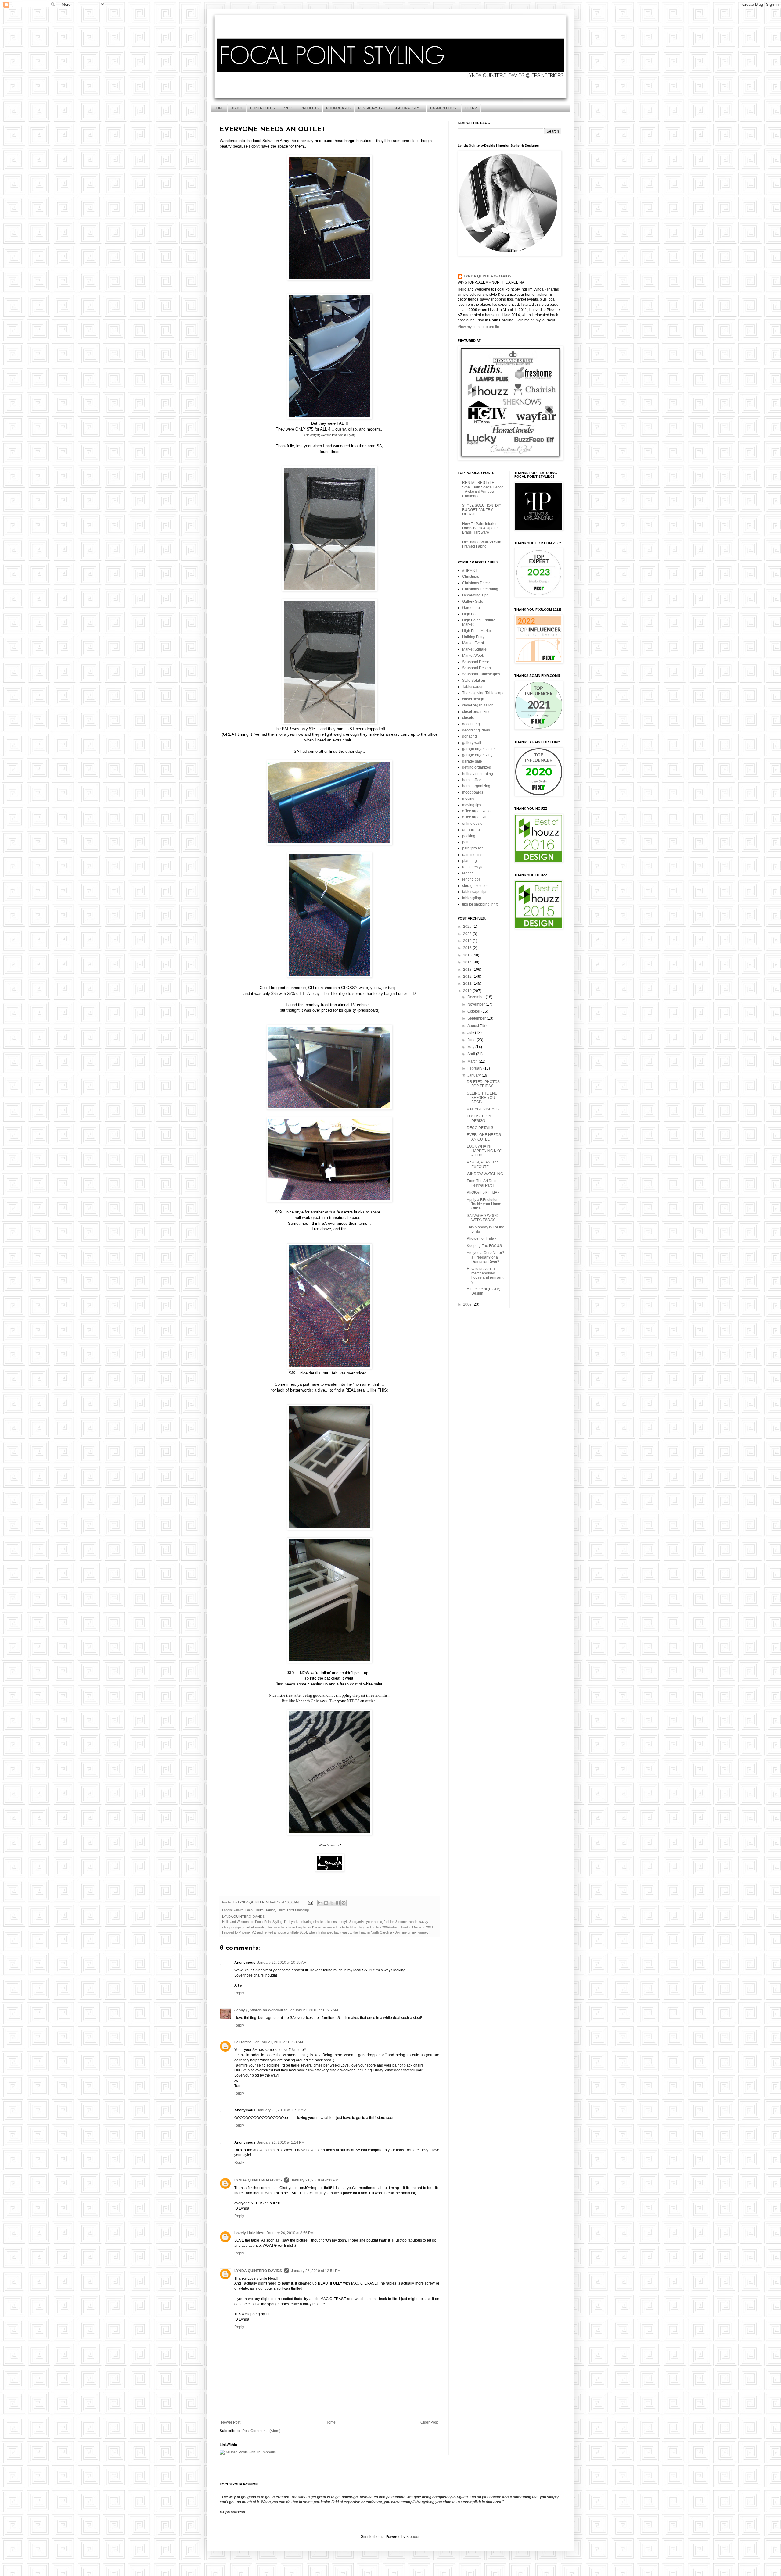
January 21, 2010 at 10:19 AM (282, 1963)
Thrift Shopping (298, 1910)
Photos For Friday (481, 1238)
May (471, 1047)
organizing (471, 830)
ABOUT (237, 108)
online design (473, 824)
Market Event (473, 643)
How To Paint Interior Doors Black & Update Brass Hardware (480, 528)
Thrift (281, 1910)
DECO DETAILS (480, 1128)
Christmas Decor (476, 583)
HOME (219, 108)
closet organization (478, 705)
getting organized (477, 767)
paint (466, 842)
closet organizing (476, 712)
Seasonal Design (477, 668)
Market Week (473, 656)
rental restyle (473, 867)
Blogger (413, 2537)
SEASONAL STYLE (408, 108)
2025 (468, 927)
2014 (468, 962)
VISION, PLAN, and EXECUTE (483, 1164)
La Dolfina (243, 2042)
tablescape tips (475, 892)
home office (472, 780)
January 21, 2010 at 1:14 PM (281, 2142)
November (477, 1004)
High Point (471, 614)
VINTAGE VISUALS (483, 1109)
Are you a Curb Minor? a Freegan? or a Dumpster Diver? (486, 1257)
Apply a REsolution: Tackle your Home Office (484, 1204)
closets (468, 718)
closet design (473, 699)
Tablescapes (473, 687)
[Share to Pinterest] (344, 1903)
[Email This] (320, 1903)
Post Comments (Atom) (261, 2431)
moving (468, 799)
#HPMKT (470, 570)
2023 (468, 934)
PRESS (288, 108)
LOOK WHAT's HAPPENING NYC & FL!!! (484, 1151)
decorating (471, 724)
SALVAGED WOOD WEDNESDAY (483, 1218)
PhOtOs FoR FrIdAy (483, 1192)
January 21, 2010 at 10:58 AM (278, 2042)
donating (470, 736)
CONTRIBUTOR (263, 108)
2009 (468, 1304)
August (474, 1026)
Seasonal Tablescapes (481, 674)
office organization (477, 811)
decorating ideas (476, 730)
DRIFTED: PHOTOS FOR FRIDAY (483, 1084)
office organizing (476, 817)
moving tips (472, 805)
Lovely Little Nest (249, 2233)
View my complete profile (478, 327)
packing (469, 836)
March (473, 1061)
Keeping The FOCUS (484, 1246)
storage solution (475, 886)
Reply (239, 1993)
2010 (468, 991)
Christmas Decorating (480, 589)
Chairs (239, 1910)
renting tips (471, 879)
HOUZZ (471, 108)
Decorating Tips (475, 595)
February (475, 1068)
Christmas (471, 577)
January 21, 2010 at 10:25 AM (313, 2010)
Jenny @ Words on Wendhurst (261, 2010)
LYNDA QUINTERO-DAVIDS (258, 2180)
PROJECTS (310, 108)
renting (468, 873)
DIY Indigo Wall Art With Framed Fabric (482, 544)
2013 (468, 970)
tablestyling (472, 898)
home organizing (476, 786)
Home (331, 2422)
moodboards (473, 792)
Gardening (471, 608)
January (475, 1075)
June (472, 1040)
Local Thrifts (254, 1910)
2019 (468, 941)
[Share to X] (332, 1903)
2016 (468, 948)
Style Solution (474, 681)
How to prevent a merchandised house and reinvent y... (485, 1275)
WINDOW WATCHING (485, 1174)
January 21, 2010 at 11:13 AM (282, 2110)
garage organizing (477, 755)
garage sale (472, 761)
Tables (270, 1910)
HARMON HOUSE (444, 108)
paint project (472, 848)
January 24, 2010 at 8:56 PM (290, 2233)
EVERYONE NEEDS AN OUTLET (484, 1137)
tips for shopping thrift (480, 904)
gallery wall (472, 743)
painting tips (472, 855)
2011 (468, 984)
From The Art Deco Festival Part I (482, 1183)
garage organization (479, 749)
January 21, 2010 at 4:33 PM (315, 2180)
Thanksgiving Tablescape (483, 693)
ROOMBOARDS (338, 108)
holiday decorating (478, 774)
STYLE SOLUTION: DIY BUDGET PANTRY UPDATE (482, 510)
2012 (468, 977)
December (477, 997)
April (472, 1054)
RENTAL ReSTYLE (372, 108)
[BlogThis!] (326, 1903)
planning (470, 861)
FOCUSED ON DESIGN (479, 1118)
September (477, 1018)
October (474, 1011)
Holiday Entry (473, 637)
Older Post (429, 2422)
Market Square (474, 649)
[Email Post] (310, 1902)
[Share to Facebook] (338, 1903)
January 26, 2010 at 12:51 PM (316, 2271)
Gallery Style (473, 602)
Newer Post (231, 2422)
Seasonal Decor (476, 662)
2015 (468, 955)
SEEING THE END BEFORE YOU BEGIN (482, 1098)
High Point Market (477, 631)
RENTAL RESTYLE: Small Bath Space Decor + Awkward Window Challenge (482, 489)
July (471, 1033)
